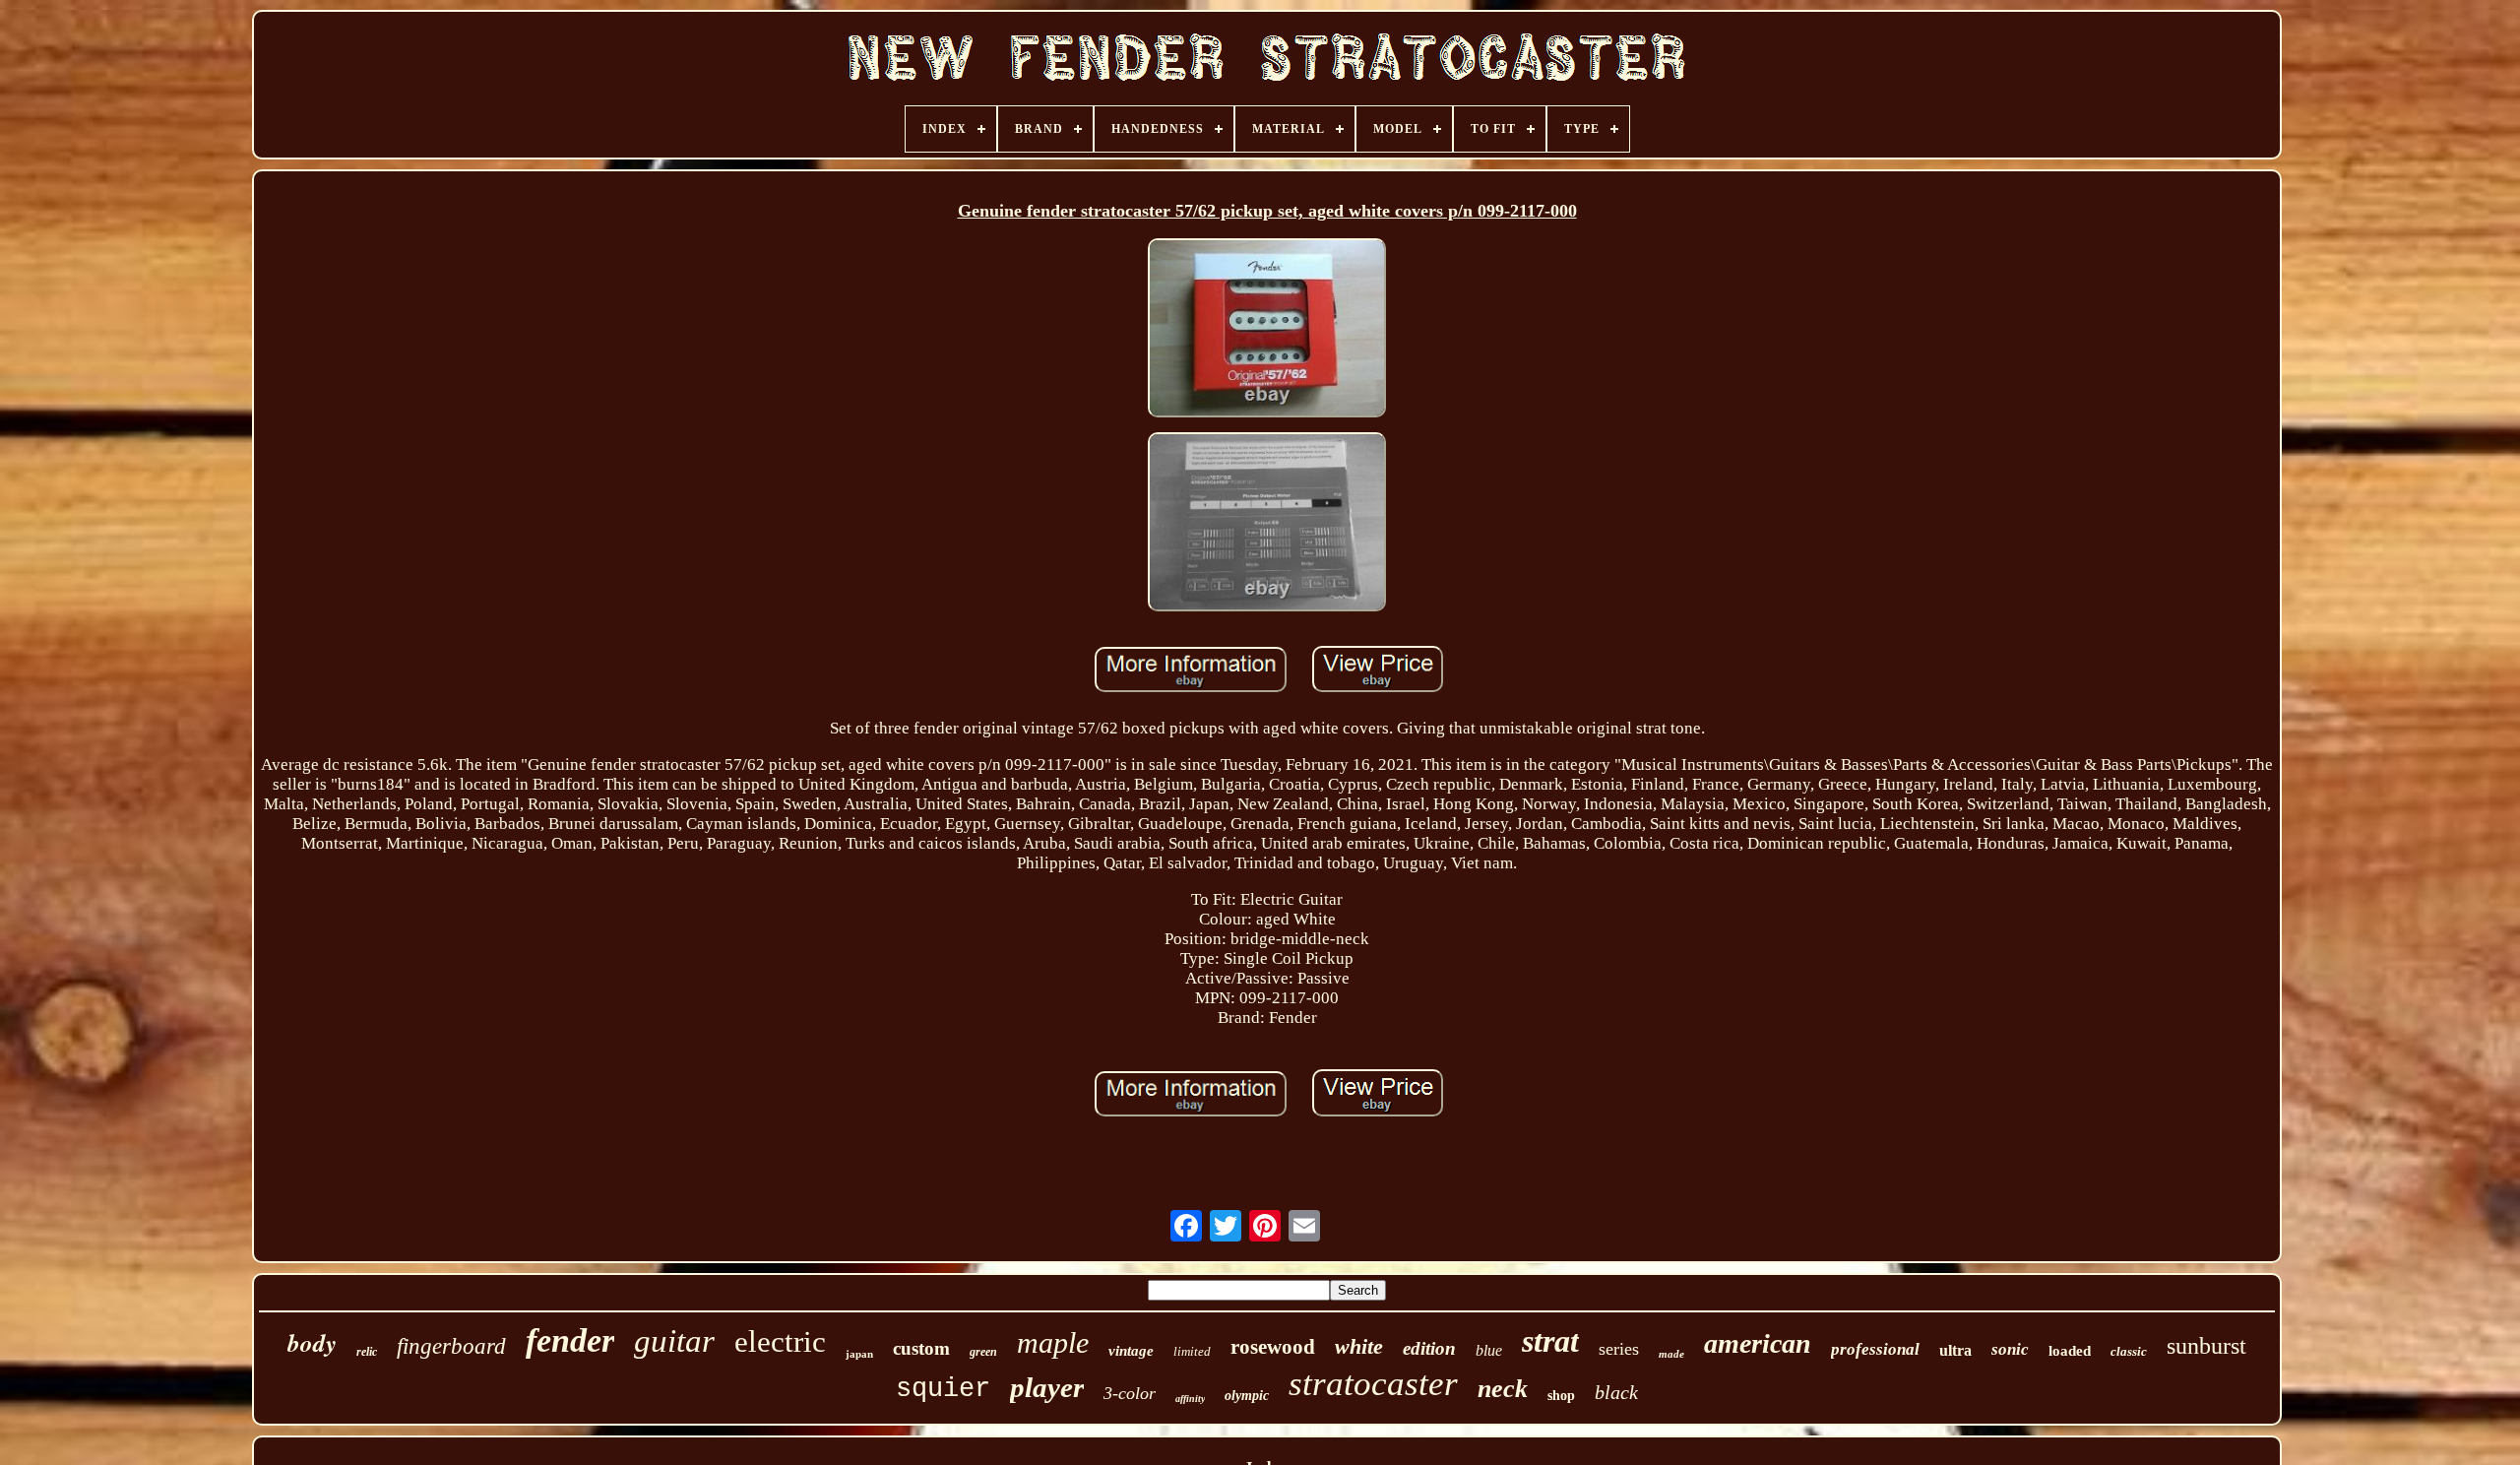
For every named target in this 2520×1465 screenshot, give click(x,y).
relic (367, 1352)
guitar (674, 1341)
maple (1053, 1342)
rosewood (1273, 1347)
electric (780, 1341)
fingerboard (451, 1346)
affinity (1190, 1399)
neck (1503, 1389)
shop (1561, 1396)
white (1359, 1346)
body (312, 1342)
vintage (1131, 1351)
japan (859, 1354)
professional (1875, 1349)
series (1619, 1349)
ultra (1955, 1350)
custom (921, 1348)
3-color (1130, 1393)
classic (2129, 1351)
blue (1489, 1350)
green (983, 1352)
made (1671, 1354)
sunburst (2206, 1346)
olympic (1247, 1396)
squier (943, 1389)
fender (570, 1340)
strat (1550, 1341)
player (1047, 1387)
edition (1429, 1348)
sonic (2010, 1349)
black (1616, 1392)
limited (1192, 1351)
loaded (2070, 1351)
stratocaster (1373, 1384)
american (1758, 1343)
